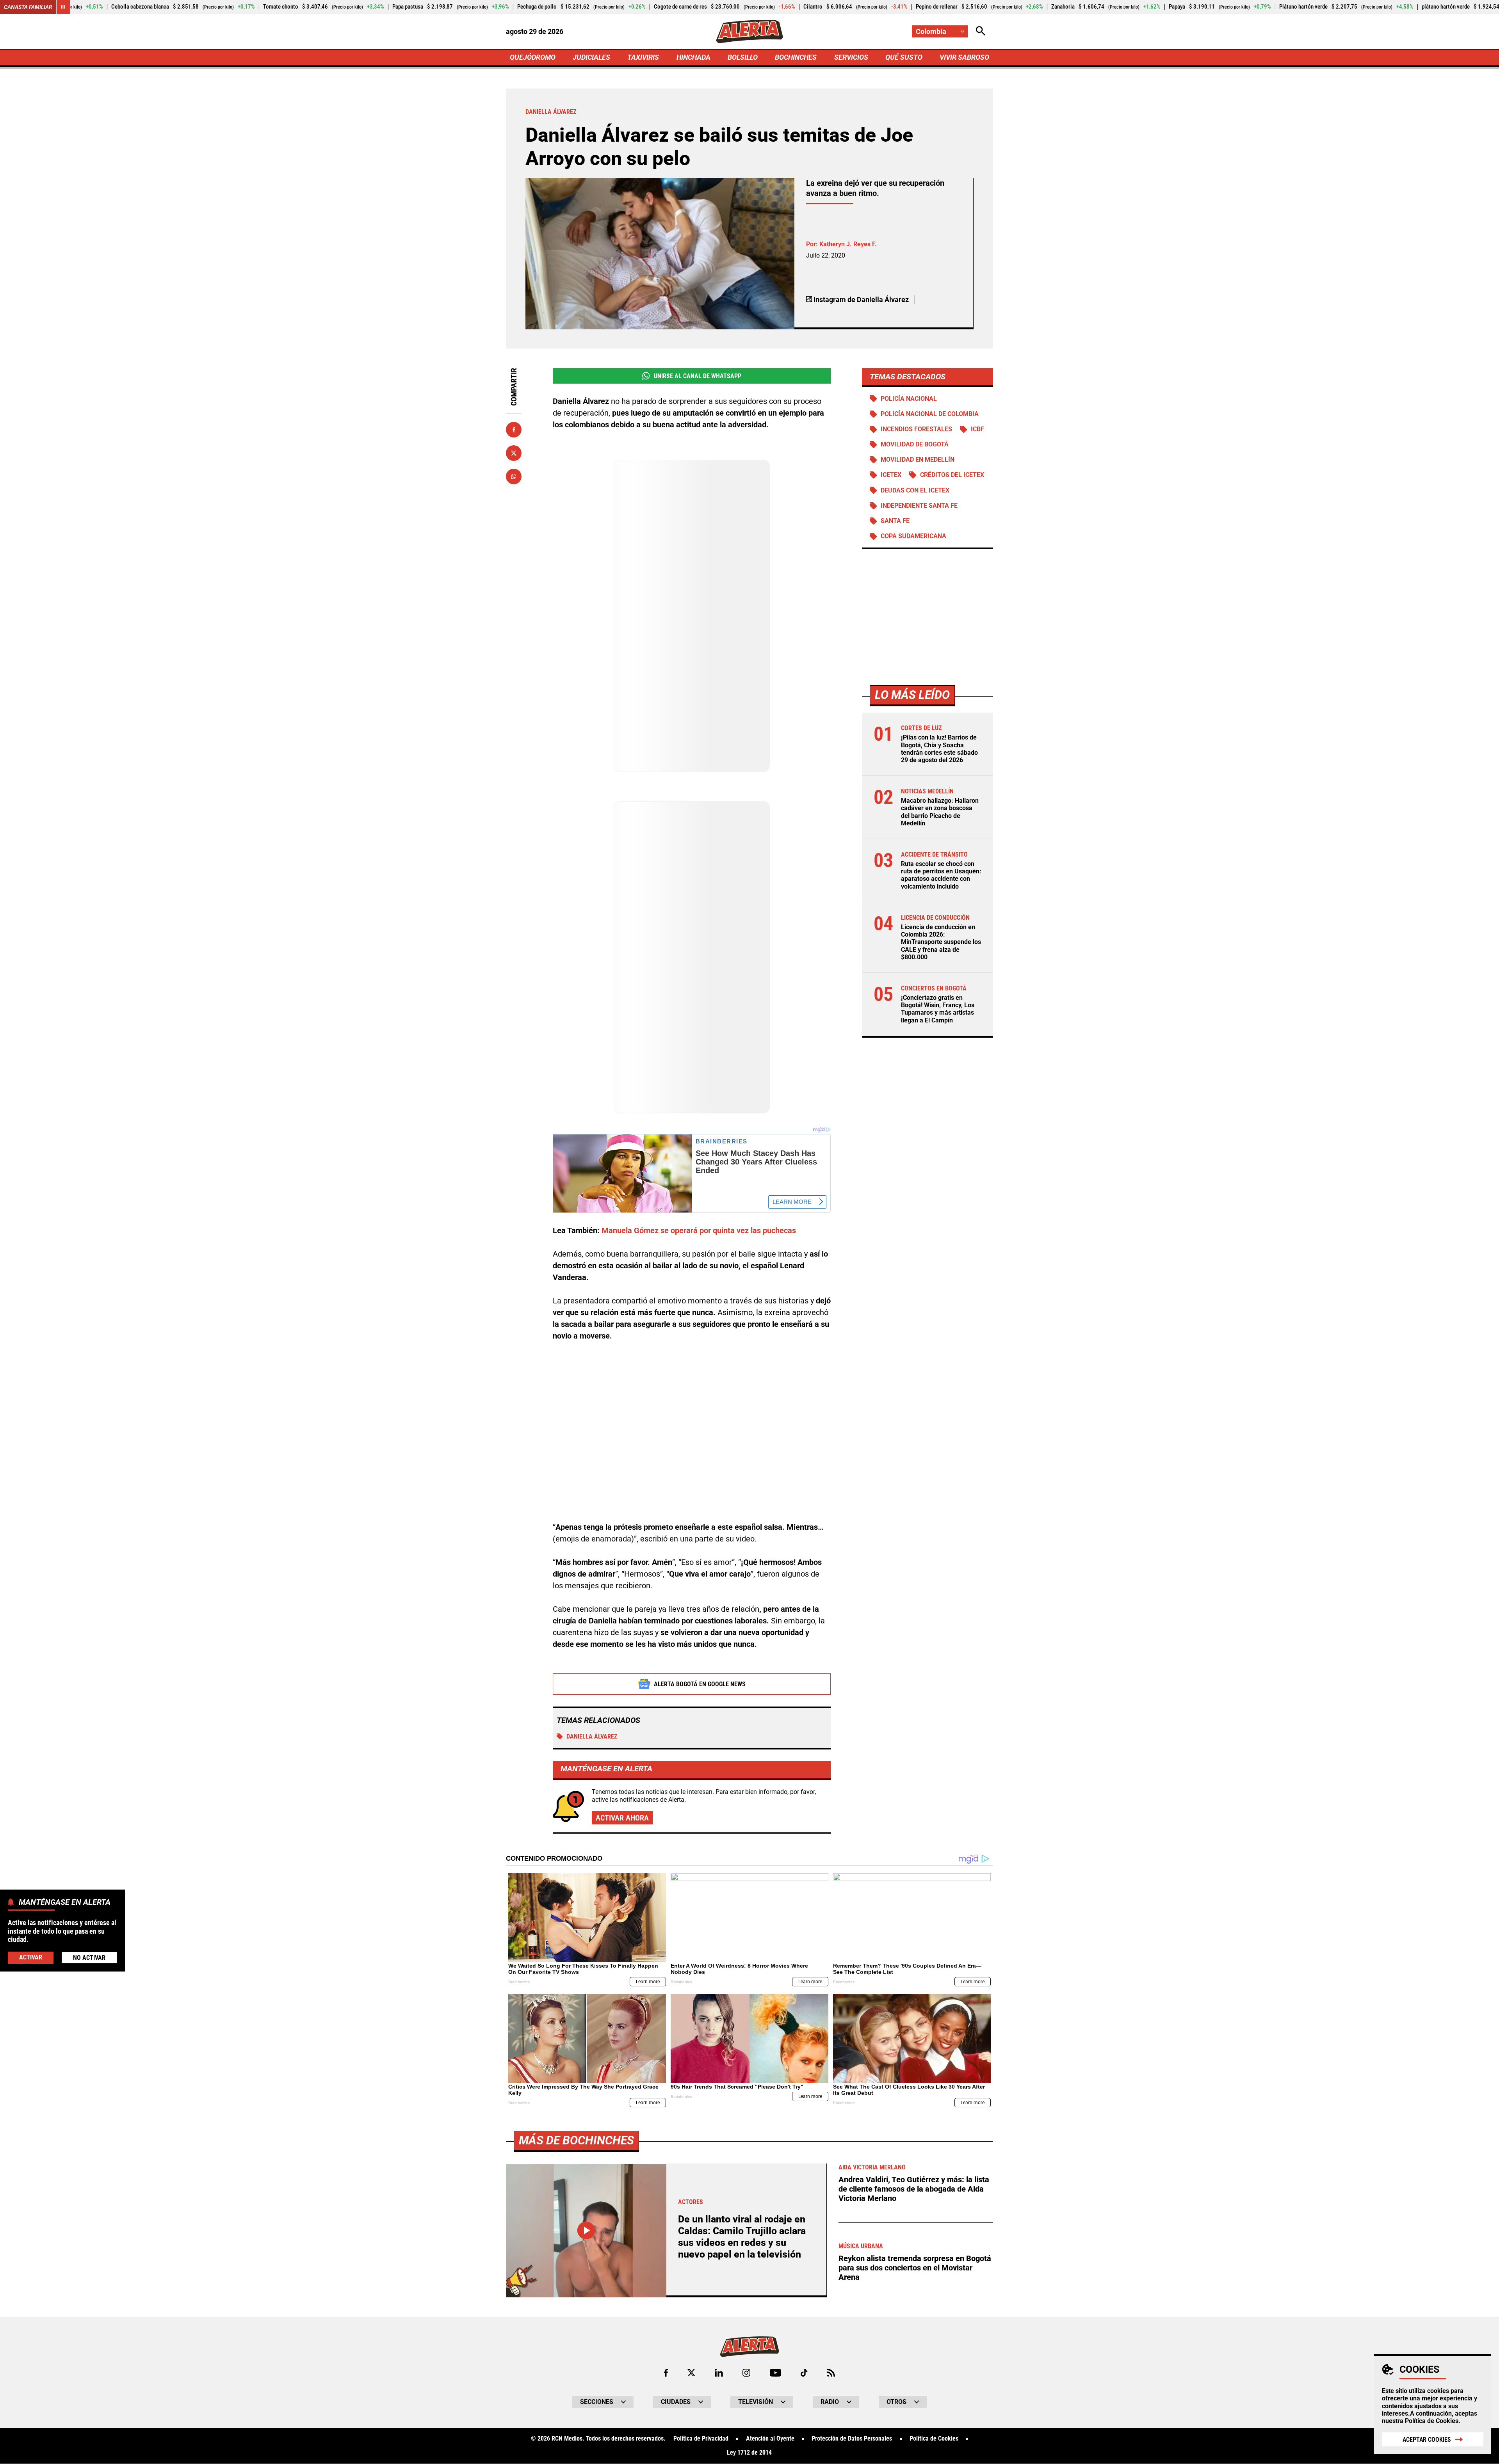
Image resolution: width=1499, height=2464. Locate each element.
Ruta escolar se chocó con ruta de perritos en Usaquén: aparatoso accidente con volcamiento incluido (941, 876)
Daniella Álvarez (592, 1736)
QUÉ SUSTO (904, 57)
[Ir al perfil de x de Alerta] (691, 2373)
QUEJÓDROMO (533, 57)
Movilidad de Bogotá (915, 445)
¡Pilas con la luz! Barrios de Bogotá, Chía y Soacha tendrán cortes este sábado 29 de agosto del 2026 (939, 749)
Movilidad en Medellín (918, 460)
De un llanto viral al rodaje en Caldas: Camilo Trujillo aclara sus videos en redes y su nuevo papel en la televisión (742, 2237)
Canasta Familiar (28, 7)
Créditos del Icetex (952, 475)
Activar (31, 1957)
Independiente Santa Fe (919, 506)
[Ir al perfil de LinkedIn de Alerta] (719, 2373)
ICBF (977, 429)
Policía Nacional (909, 399)
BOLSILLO (743, 57)
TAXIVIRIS (643, 57)
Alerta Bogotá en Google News (700, 1684)
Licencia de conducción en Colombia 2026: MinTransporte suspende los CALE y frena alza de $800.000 (941, 942)
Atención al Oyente (770, 2439)
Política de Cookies (1432, 2421)
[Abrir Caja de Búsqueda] (981, 31)
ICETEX (891, 475)
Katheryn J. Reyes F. (848, 244)
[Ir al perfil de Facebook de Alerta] (666, 2373)
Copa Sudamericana (913, 536)
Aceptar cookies (1427, 2440)
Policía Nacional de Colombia (930, 414)
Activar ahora (622, 1818)
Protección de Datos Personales (852, 2439)
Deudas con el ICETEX (915, 490)
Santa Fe (895, 521)
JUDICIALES (591, 57)
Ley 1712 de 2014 (749, 2453)
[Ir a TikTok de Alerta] (804, 2373)
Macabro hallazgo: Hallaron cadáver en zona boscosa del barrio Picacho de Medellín (940, 812)
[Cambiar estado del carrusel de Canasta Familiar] (63, 7)
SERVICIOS (851, 57)
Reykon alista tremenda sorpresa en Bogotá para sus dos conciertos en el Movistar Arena (915, 2268)
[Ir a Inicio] (749, 32)
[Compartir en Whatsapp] (514, 476)
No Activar (89, 1957)
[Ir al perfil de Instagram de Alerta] (746, 2373)
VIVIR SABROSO (964, 57)
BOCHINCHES (796, 57)
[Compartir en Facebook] (514, 430)
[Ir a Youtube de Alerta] (775, 2373)
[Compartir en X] (514, 453)
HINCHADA (693, 57)
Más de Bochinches (576, 2140)
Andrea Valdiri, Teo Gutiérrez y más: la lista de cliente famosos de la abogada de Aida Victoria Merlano (914, 2189)
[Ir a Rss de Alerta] (831, 2373)
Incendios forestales (916, 429)
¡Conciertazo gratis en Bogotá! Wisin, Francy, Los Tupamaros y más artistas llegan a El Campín (938, 1009)
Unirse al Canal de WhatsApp (698, 376)
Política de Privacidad (701, 2439)
